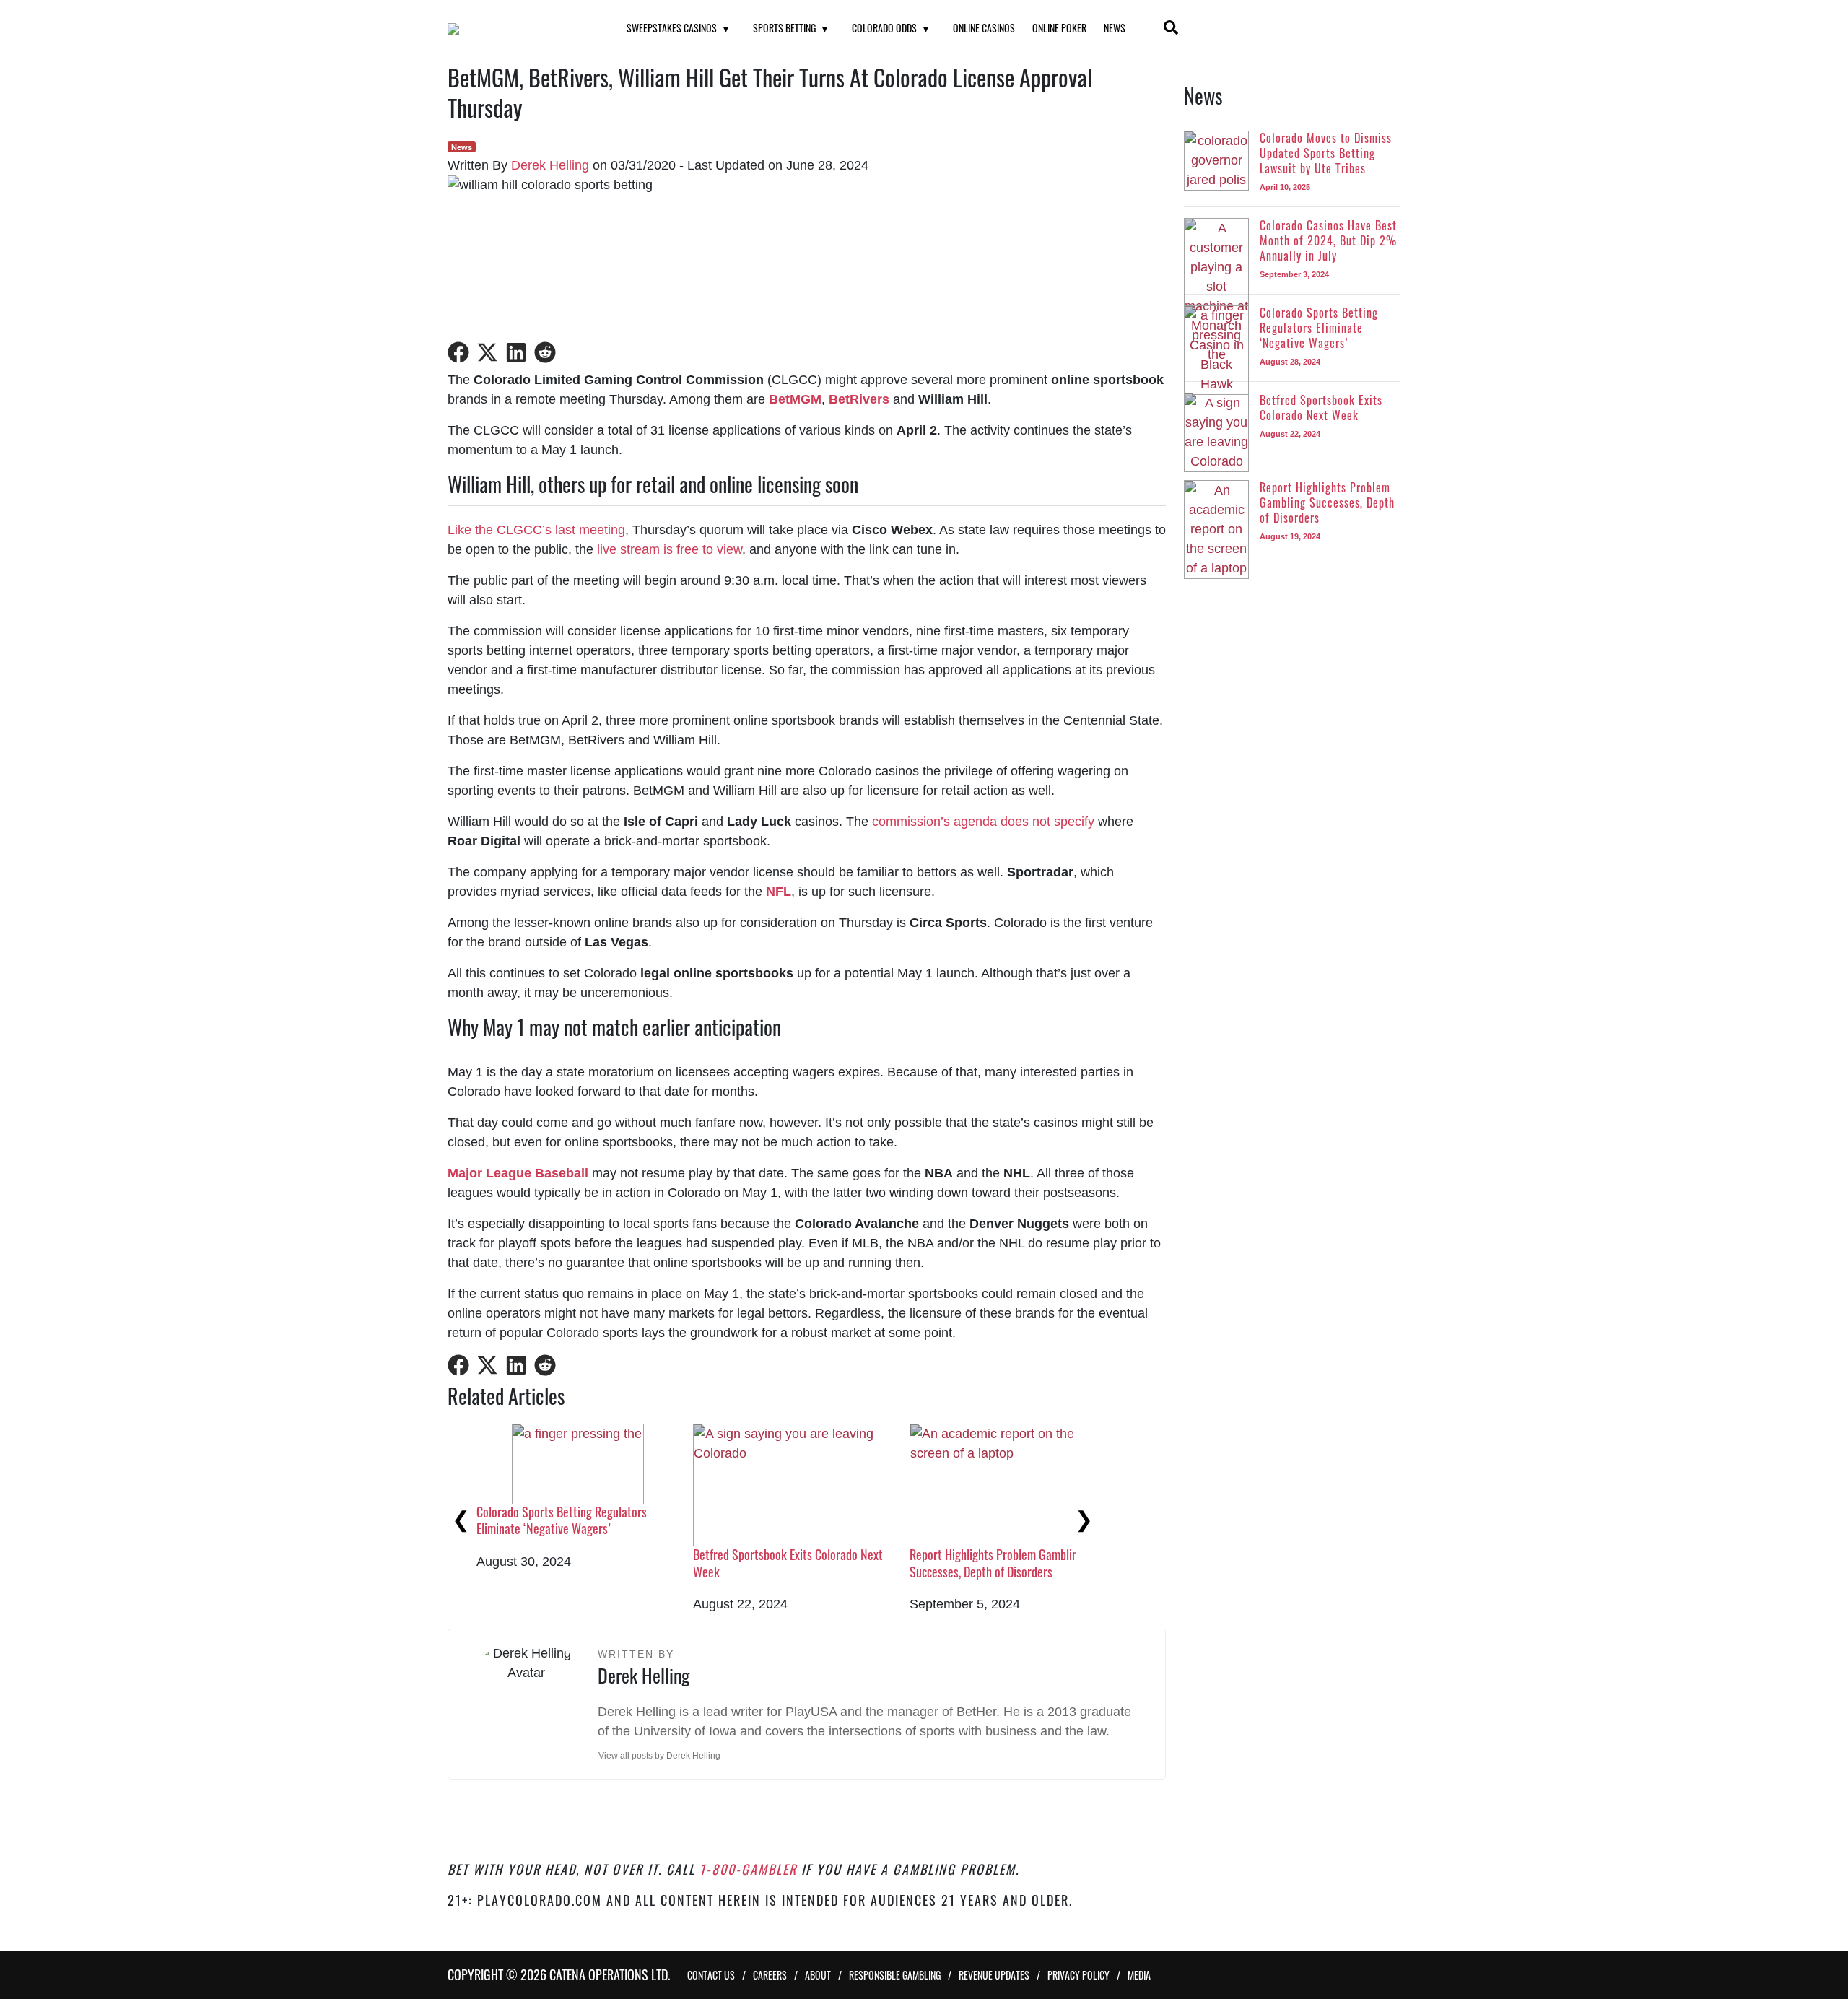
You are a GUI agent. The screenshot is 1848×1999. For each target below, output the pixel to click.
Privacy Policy (1078, 1975)
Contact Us (711, 1975)
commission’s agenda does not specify (983, 822)
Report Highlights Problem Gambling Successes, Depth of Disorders (997, 1563)
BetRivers (859, 399)
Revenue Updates (994, 1975)
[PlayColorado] (519, 29)
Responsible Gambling (895, 1975)
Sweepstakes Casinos (672, 28)
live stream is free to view (670, 549)
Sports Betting (784, 28)
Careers (770, 1975)
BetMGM (795, 399)
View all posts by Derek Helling (659, 1756)
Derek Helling (550, 165)
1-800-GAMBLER (748, 1869)
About (818, 1975)
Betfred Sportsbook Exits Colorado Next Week (788, 1563)
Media (1139, 1975)
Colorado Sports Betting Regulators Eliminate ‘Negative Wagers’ (562, 1520)
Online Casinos (984, 28)
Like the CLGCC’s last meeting (536, 530)
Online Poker (1059, 28)
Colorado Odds (884, 28)
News (1115, 28)
